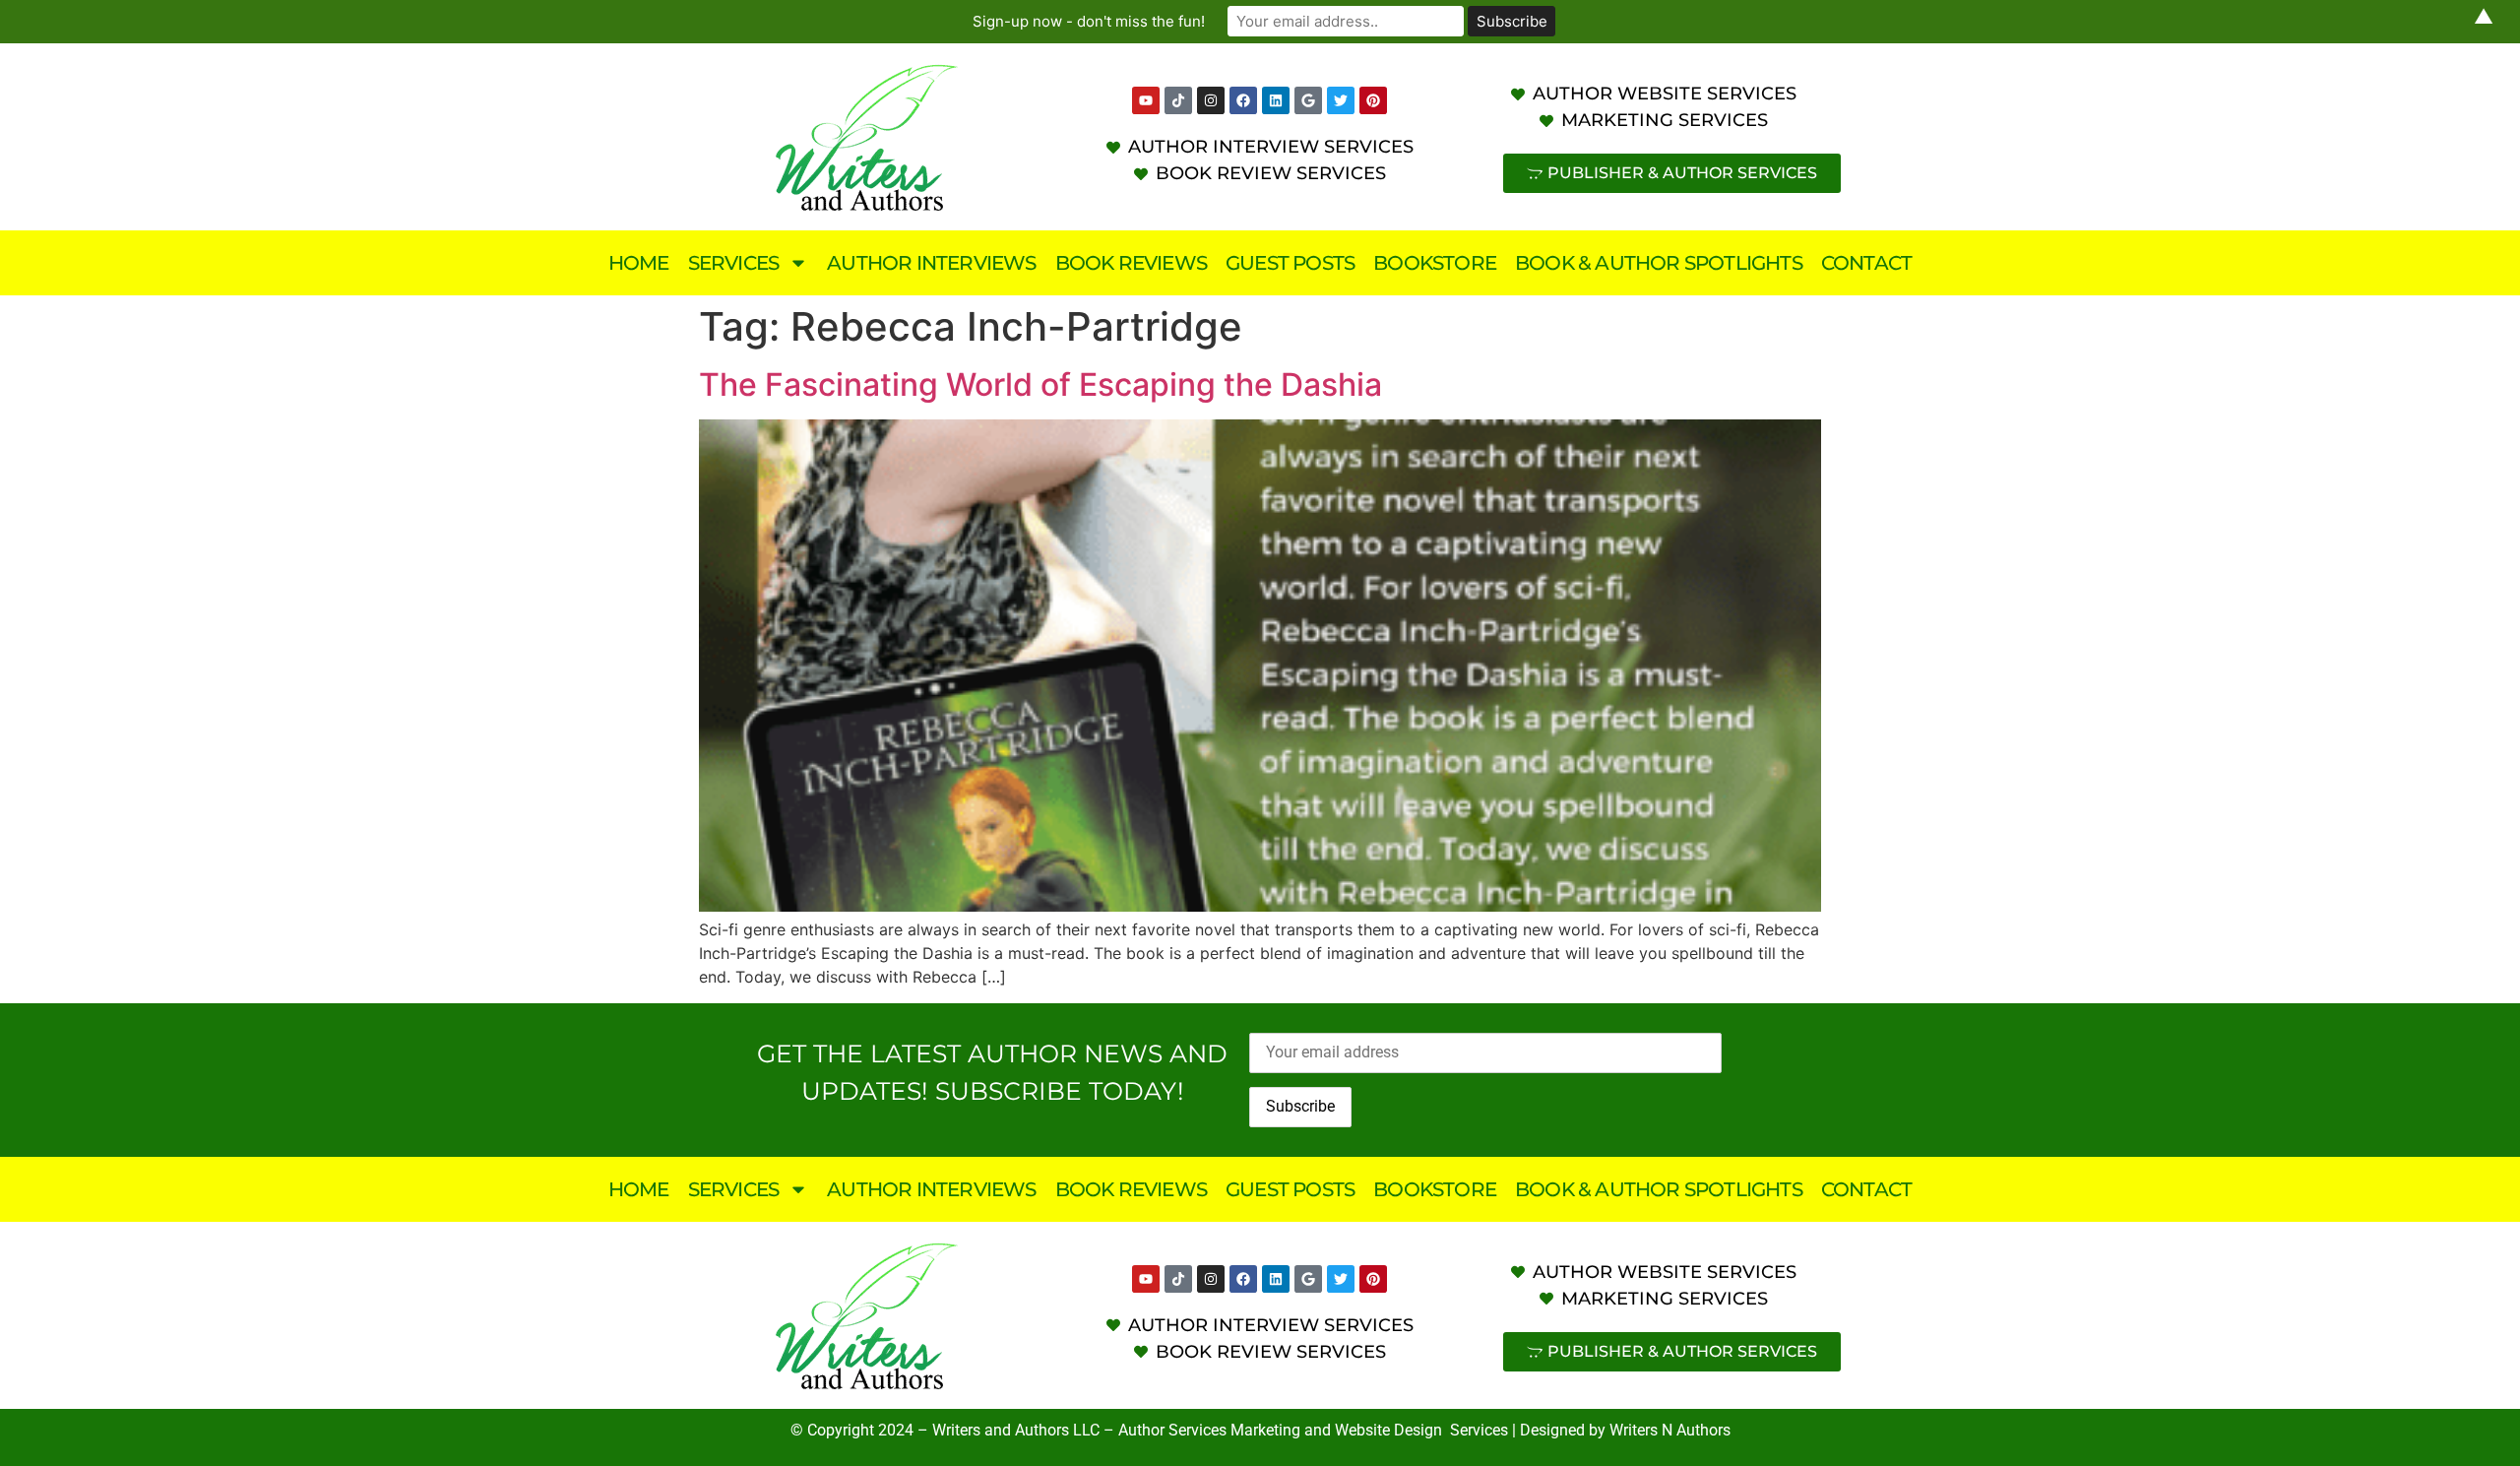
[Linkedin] (1276, 100)
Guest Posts (1290, 263)
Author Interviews (931, 263)
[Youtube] (1146, 100)
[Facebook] (1243, 100)
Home (639, 263)
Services (734, 263)
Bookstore (1435, 263)
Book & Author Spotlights (1659, 263)
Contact (1866, 263)
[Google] (1308, 100)
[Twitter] (1341, 100)
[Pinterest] (1373, 100)
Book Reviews (1131, 263)
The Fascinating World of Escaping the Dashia (1040, 384)
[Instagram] (1211, 100)
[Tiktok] (1178, 100)
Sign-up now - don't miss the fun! (1089, 21)
